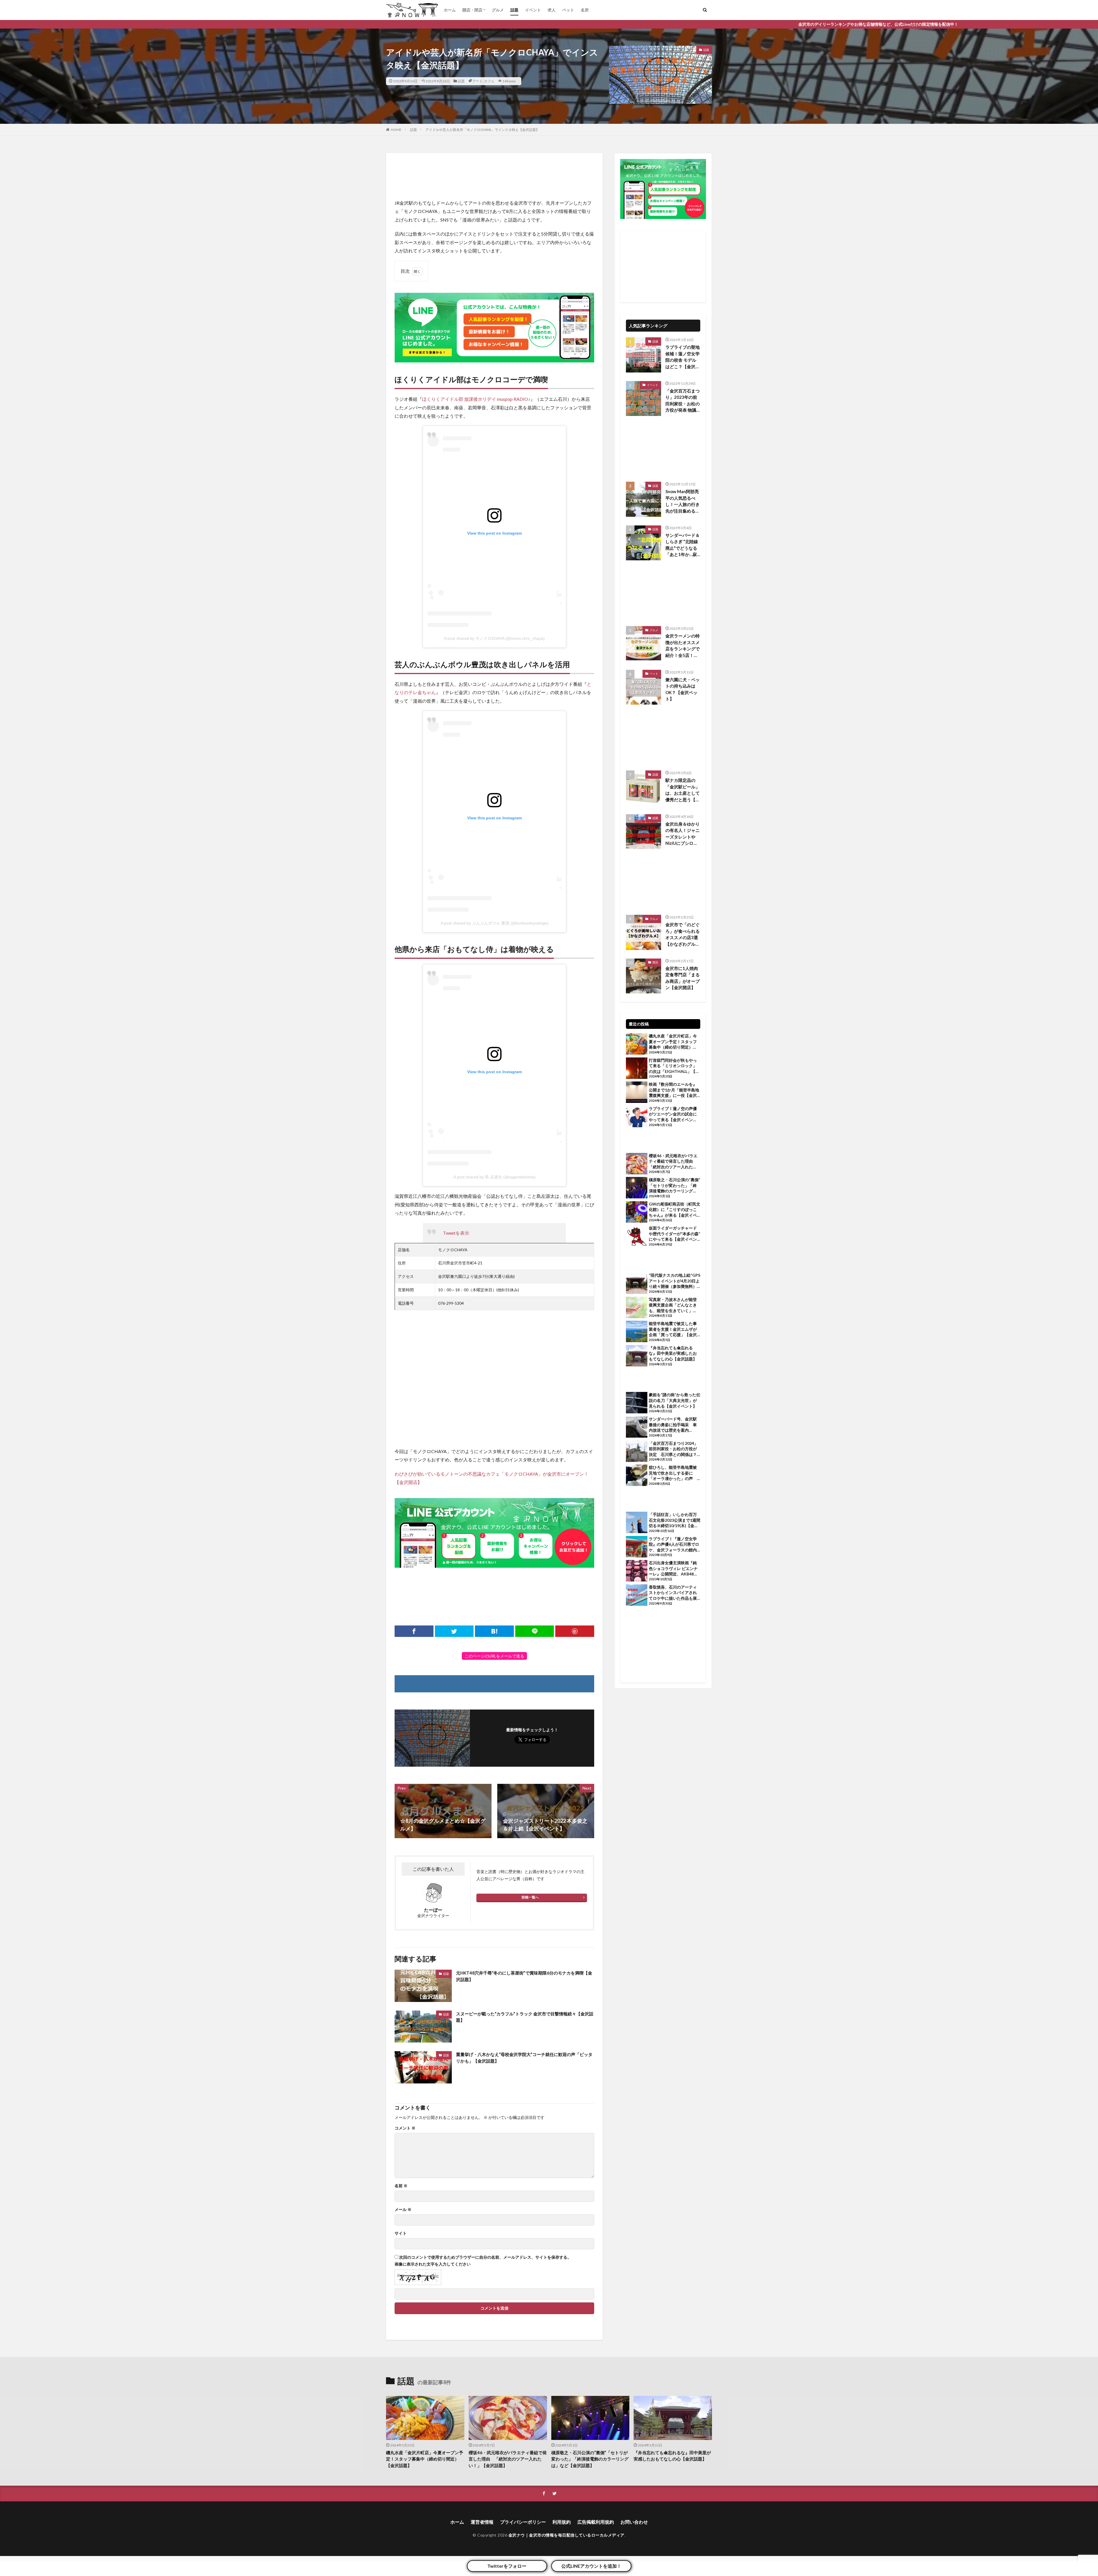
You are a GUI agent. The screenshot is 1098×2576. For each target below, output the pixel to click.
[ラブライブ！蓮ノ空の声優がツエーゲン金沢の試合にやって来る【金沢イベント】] (637, 1117)
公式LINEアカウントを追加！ (591, 2566)
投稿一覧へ (530, 1897)
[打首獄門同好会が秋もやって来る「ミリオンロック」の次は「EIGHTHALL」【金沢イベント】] (637, 1069)
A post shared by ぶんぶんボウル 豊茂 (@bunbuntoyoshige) (495, 923)
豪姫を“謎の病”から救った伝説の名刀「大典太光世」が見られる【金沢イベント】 (675, 1400)
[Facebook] (414, 1631)
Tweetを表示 (456, 1233)
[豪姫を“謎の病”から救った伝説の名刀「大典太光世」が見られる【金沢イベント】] (637, 1403)
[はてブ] (494, 1631)
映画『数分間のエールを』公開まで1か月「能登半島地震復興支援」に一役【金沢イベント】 (674, 1090)
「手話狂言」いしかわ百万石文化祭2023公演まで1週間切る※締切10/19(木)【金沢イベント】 (675, 1520)
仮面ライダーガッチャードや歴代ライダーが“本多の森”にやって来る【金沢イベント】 (675, 1234)
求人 (552, 10)
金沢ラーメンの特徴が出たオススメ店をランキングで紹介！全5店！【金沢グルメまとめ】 (683, 646)
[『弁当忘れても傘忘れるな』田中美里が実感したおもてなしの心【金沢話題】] (637, 1356)
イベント (533, 10)
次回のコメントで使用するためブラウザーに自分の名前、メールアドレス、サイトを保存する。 (485, 2257)
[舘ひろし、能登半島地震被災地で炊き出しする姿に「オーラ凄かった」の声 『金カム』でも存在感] (637, 1476)
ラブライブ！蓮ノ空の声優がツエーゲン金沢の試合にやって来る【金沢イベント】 (673, 1114)
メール (403, 2210)
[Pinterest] (575, 1631)
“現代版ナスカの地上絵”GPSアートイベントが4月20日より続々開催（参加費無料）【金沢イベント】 (675, 1281)
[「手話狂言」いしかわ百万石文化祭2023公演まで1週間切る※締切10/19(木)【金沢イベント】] (637, 1523)
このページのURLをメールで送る (494, 1656)
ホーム (450, 10)
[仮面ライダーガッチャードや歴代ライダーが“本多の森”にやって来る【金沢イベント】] (637, 1237)
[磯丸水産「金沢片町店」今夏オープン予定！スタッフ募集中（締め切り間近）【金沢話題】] (637, 1045)
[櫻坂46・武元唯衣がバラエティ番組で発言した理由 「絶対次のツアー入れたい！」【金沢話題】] (637, 1164)
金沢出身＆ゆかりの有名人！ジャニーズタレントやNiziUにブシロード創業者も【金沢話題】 (683, 834)
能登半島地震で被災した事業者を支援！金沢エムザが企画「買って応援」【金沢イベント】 (673, 1329)
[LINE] (535, 1631)
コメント (405, 2128)
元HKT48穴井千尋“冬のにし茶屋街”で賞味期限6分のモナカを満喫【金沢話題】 (524, 1976)
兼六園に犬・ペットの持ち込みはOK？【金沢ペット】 (683, 689)
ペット (568, 10)
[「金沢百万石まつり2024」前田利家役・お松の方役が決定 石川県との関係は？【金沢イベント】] (637, 1452)
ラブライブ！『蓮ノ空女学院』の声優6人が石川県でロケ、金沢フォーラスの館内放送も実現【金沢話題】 (674, 1545)
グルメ (498, 10)
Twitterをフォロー (507, 2566)
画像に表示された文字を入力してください (433, 2264)
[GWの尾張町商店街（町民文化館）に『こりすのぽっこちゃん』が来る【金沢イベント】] (637, 1213)
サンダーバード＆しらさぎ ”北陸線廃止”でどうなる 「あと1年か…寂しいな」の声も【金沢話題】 (683, 545)
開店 (655, 962)
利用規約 (562, 2522)
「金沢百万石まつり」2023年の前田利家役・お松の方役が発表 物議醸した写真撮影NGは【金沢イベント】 (683, 401)
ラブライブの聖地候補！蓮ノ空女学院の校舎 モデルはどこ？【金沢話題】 (683, 357)
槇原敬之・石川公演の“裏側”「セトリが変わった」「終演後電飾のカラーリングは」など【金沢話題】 (675, 1186)
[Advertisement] (494, 176)
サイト (401, 2233)
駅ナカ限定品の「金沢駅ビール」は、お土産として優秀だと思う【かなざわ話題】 (683, 790)
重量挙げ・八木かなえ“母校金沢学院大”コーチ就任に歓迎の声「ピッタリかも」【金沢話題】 (524, 2058)
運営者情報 (482, 2522)
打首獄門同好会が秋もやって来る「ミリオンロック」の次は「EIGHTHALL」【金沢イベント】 (674, 1066)
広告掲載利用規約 (596, 2522)
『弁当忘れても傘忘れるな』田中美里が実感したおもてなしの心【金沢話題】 (673, 1353)
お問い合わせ (634, 2522)
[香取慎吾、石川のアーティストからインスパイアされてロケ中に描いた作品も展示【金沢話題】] (637, 1596)
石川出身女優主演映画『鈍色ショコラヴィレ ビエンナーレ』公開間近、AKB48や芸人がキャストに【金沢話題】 (673, 1569)
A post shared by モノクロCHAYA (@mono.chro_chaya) (494, 638)
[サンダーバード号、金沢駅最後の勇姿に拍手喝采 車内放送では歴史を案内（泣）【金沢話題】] (637, 1428)
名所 (585, 10)
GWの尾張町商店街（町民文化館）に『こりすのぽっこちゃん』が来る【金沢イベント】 (675, 1210)
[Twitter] (454, 1631)
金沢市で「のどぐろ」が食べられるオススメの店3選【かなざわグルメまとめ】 (683, 935)
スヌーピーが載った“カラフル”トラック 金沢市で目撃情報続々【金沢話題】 (525, 2017)
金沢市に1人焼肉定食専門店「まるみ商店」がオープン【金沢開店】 (683, 978)
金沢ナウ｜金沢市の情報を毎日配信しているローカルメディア (566, 2535)
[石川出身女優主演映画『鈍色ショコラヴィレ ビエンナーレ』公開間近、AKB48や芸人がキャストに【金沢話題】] (637, 1571)
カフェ (489, 81)
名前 (401, 2186)
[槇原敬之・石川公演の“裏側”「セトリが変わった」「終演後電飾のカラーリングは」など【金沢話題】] (637, 1188)
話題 (514, 10)
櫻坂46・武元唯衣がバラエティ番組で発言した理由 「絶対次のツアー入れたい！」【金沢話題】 (673, 1162)
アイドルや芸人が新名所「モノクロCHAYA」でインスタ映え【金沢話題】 (482, 130)
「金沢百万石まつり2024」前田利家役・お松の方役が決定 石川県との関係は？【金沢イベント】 (673, 1449)
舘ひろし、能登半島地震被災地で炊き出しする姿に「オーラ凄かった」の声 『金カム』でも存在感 (673, 1473)
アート (478, 81)
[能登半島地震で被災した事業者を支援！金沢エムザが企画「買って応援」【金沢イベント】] (637, 1332)
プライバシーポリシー (523, 2522)
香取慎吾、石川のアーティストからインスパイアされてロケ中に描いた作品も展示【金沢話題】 (673, 1593)
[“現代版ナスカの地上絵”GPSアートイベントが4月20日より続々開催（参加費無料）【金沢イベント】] (637, 1284)
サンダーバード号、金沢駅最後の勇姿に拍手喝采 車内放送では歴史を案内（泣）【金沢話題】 (673, 1425)
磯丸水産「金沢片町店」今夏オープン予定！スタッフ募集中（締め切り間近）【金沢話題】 (673, 1042)
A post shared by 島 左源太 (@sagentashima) (495, 1177)
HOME (396, 130)
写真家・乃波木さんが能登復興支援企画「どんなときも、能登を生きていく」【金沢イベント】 (673, 1305)
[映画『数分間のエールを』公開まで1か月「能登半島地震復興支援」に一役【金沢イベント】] (637, 1093)
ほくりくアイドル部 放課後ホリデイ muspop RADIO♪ (476, 399)
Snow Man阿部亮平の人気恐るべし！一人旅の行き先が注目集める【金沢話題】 (683, 501)
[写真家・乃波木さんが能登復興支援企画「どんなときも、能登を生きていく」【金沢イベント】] (637, 1308)
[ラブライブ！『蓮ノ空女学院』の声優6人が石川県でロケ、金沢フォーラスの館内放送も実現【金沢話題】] (637, 1547)
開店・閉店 (472, 10)
